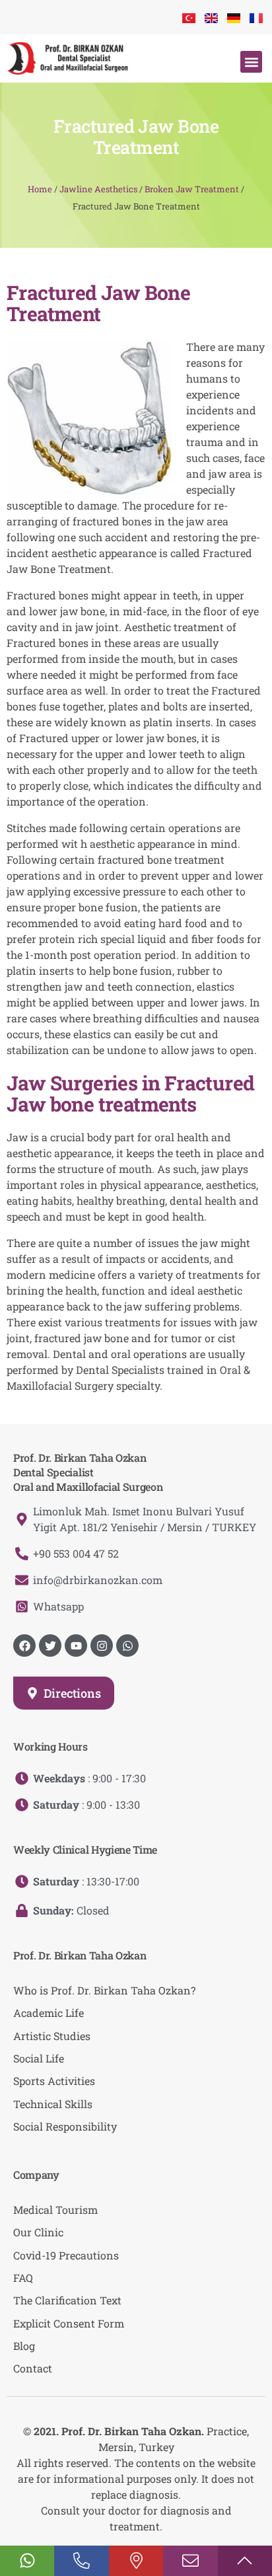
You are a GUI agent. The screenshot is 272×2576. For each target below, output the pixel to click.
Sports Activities (54, 2081)
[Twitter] (50, 1646)
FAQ (23, 2278)
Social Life (39, 2058)
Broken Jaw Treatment (192, 189)
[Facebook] (24, 1646)
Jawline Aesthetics (98, 189)
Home (40, 189)
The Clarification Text (67, 2300)
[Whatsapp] (127, 1646)
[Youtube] (76, 1646)
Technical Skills (53, 2104)
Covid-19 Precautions (66, 2255)
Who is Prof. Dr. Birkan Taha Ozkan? (104, 1990)
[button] (251, 62)
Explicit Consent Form (69, 2323)
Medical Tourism (55, 2210)
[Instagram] (102, 1646)
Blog (24, 2346)
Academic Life (49, 2013)
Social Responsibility (65, 2126)
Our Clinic (38, 2232)
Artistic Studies (52, 2036)
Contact (33, 2368)
